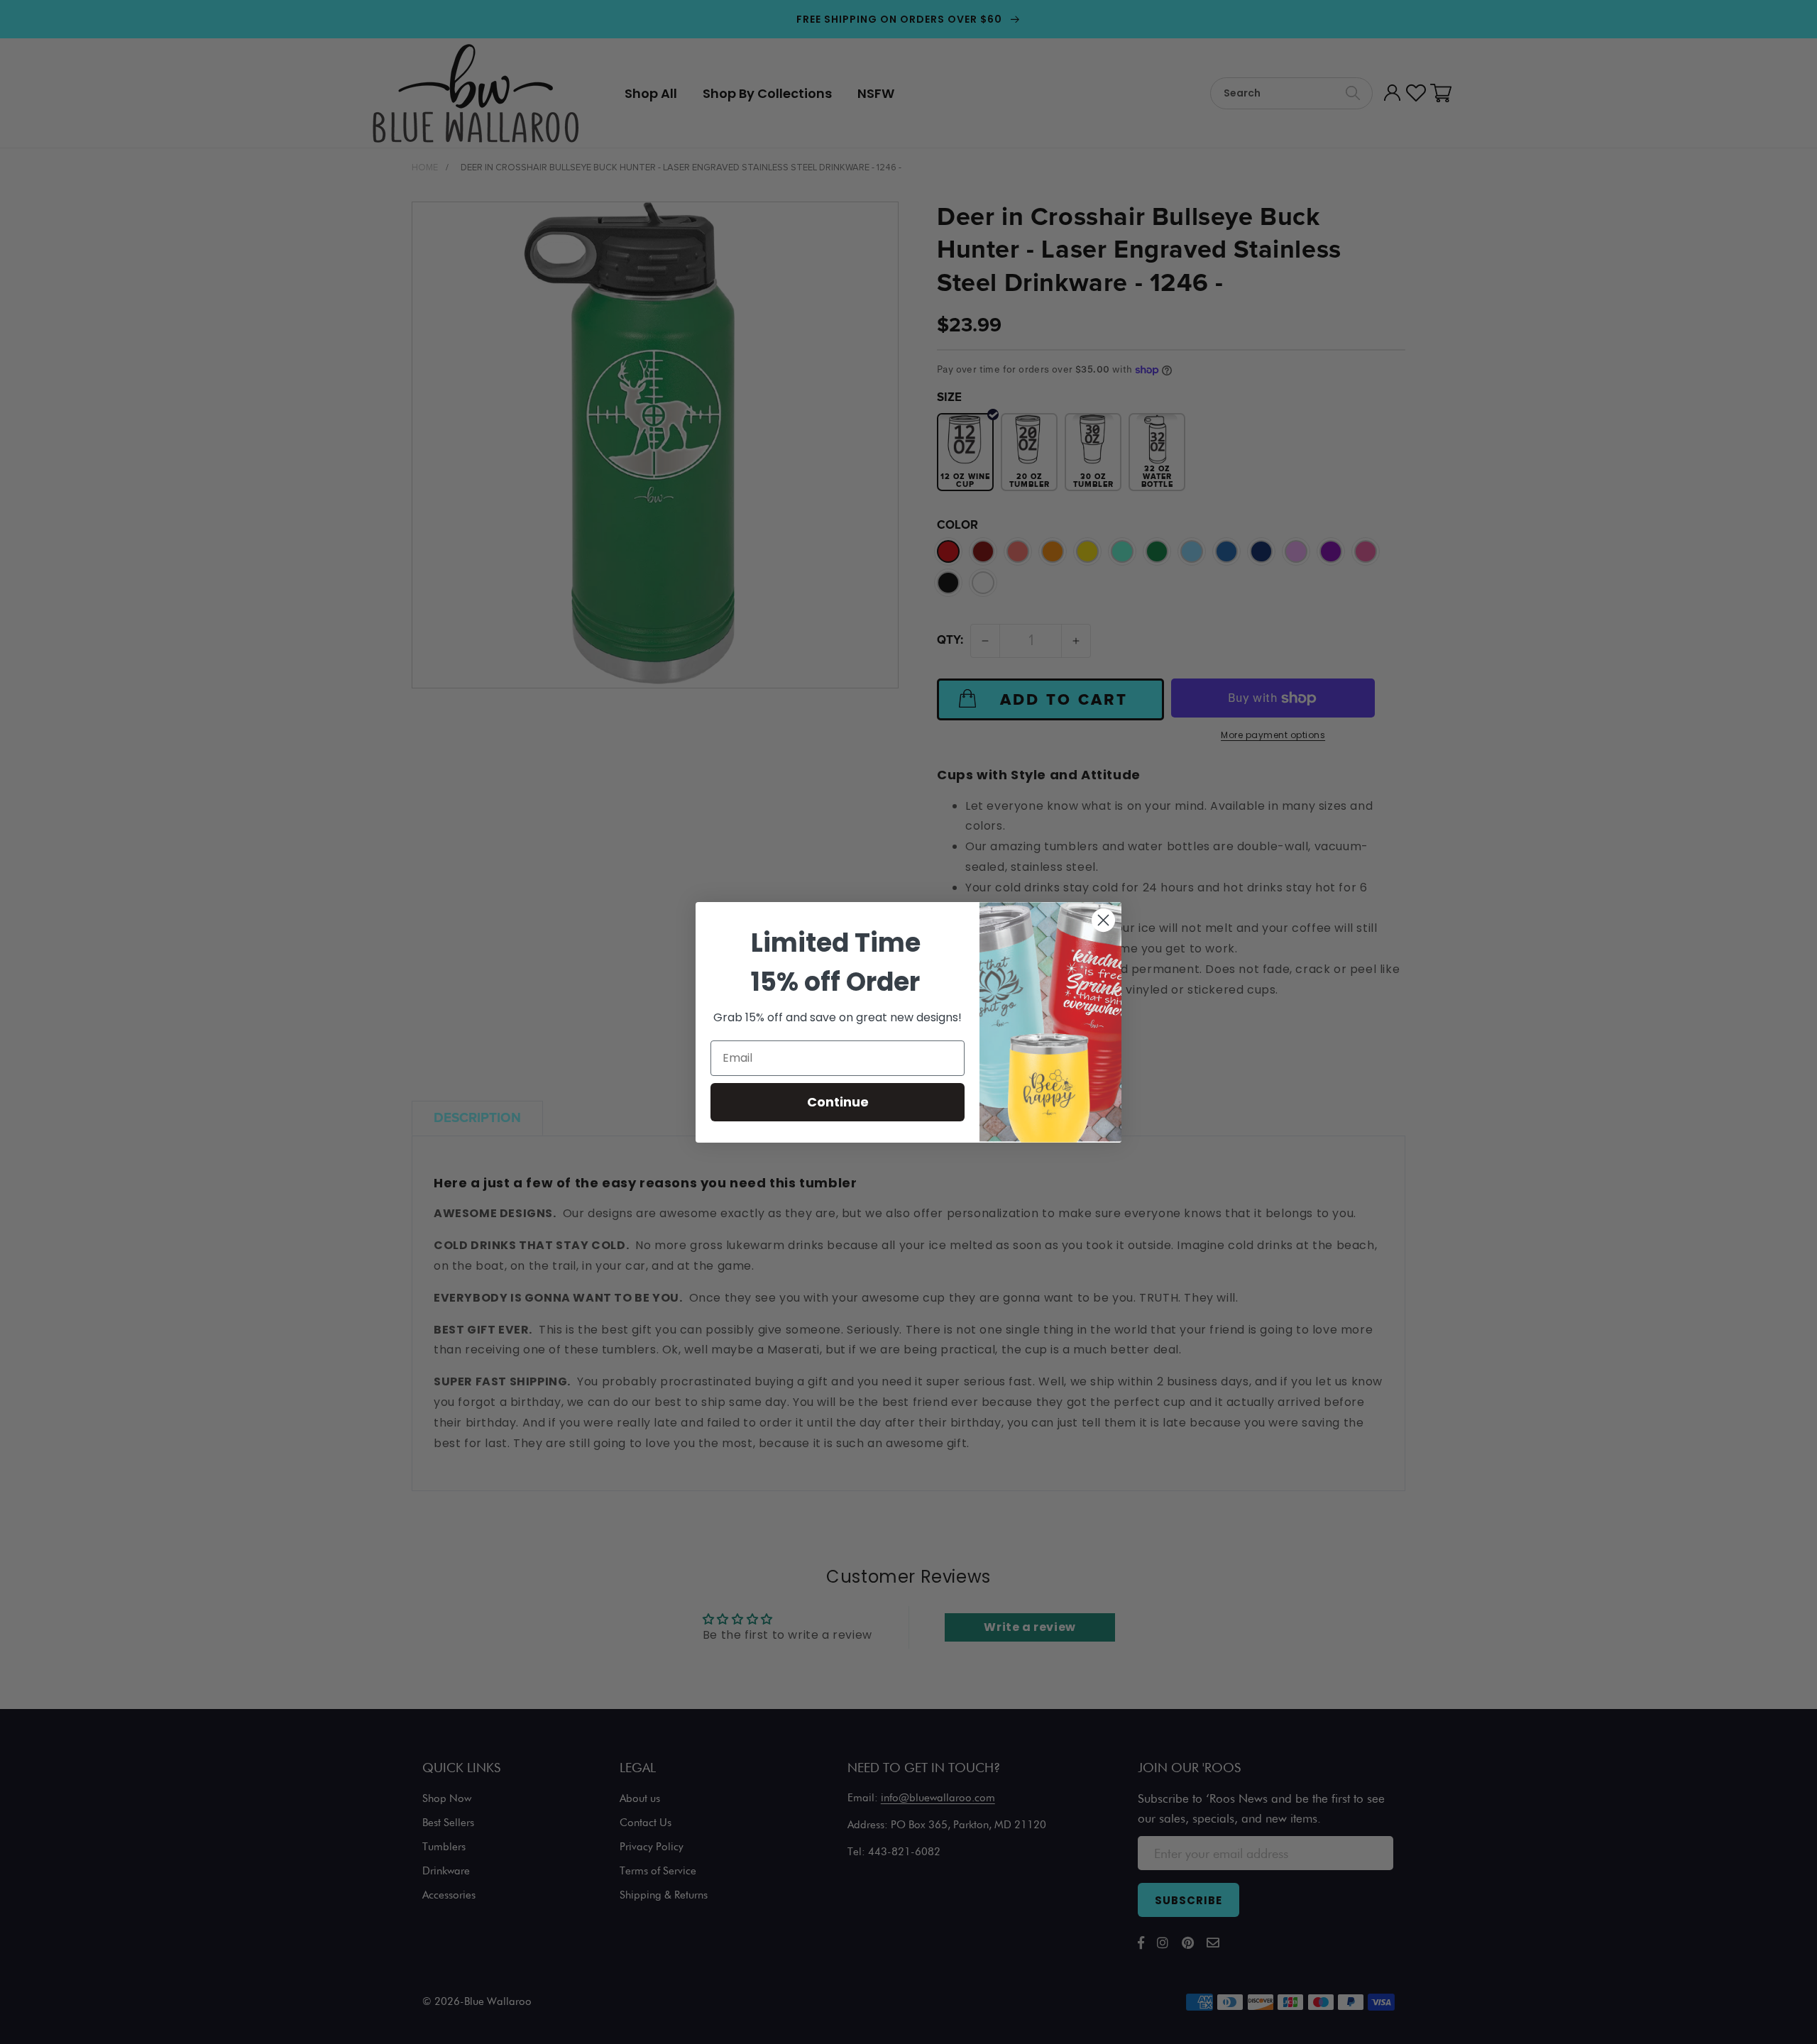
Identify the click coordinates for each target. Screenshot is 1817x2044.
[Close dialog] (1103, 920)
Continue (838, 1102)
